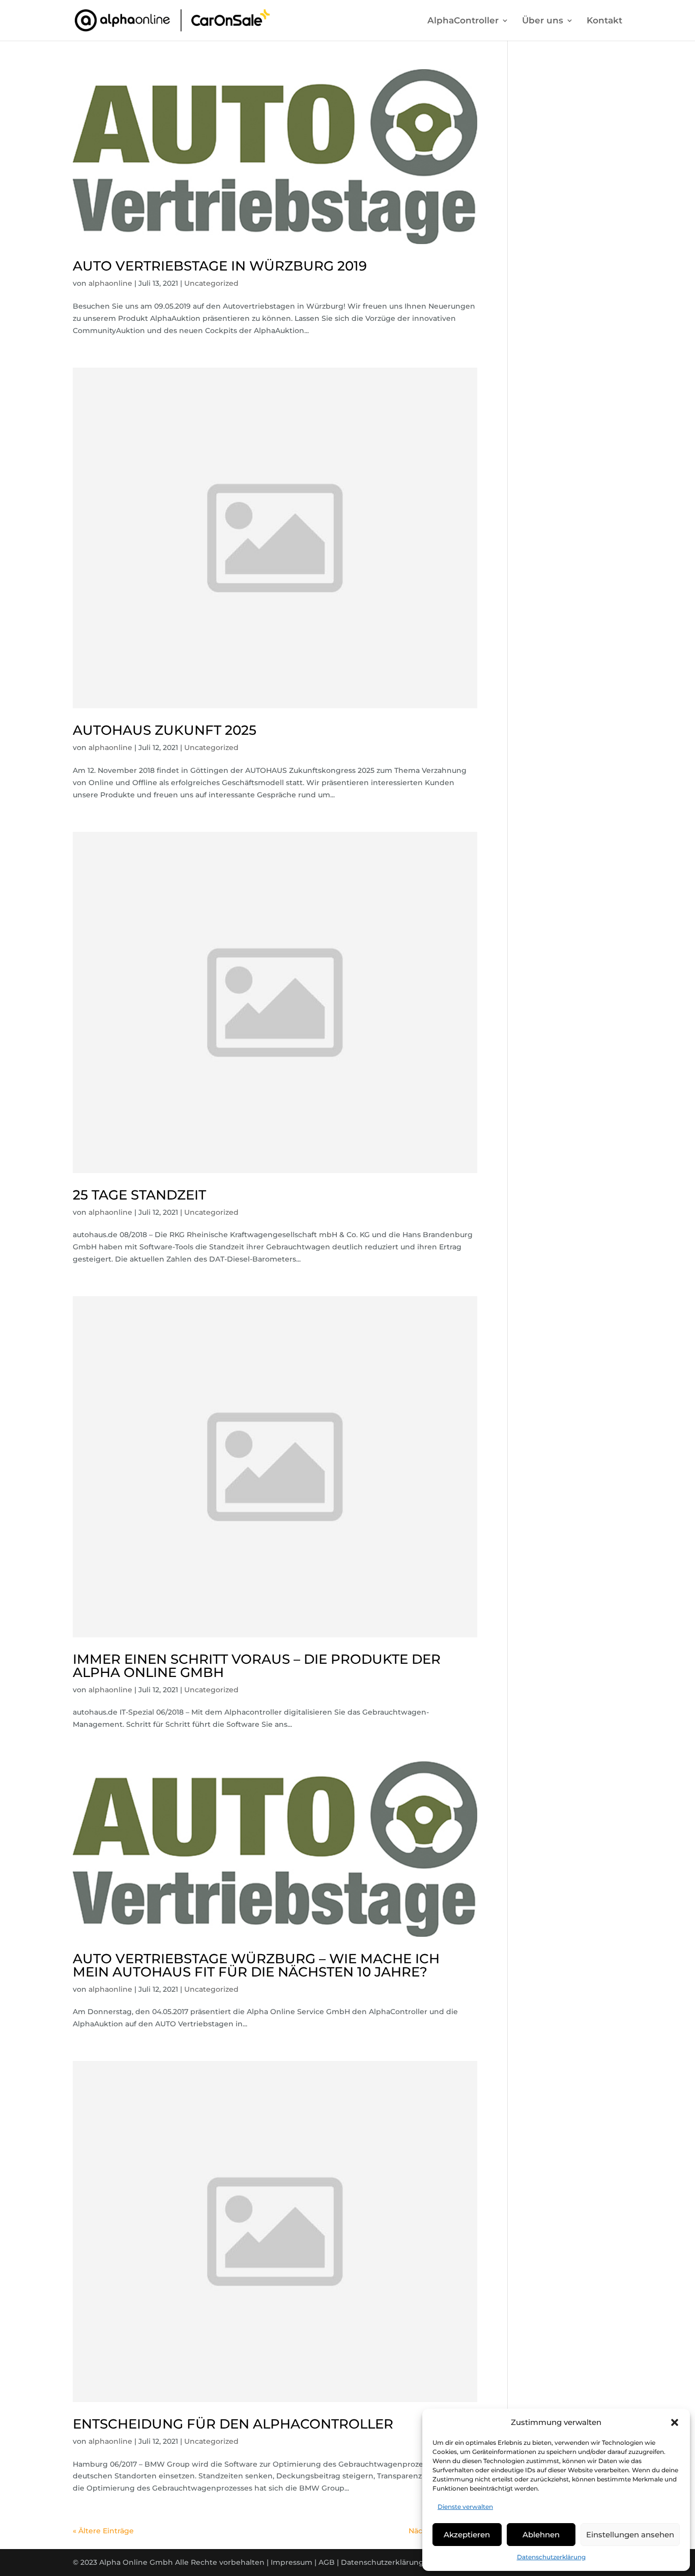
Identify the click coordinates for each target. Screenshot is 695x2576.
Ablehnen (541, 2535)
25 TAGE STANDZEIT (139, 1195)
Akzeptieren (467, 2535)
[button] (675, 2422)
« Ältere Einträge (103, 2531)
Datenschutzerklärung (551, 2557)
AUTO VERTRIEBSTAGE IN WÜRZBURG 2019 (220, 266)
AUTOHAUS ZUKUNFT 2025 (165, 730)
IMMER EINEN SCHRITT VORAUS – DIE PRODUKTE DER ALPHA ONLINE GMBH (257, 1666)
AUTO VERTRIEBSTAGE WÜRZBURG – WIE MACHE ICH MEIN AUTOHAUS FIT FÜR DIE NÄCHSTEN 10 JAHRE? (256, 1965)
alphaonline (110, 283)
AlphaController (463, 21)
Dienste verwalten (465, 2507)
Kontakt (604, 21)
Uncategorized (211, 283)
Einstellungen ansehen (630, 2535)
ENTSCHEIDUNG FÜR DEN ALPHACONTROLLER (233, 2424)
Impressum (292, 2562)
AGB (327, 2562)
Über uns (543, 21)
